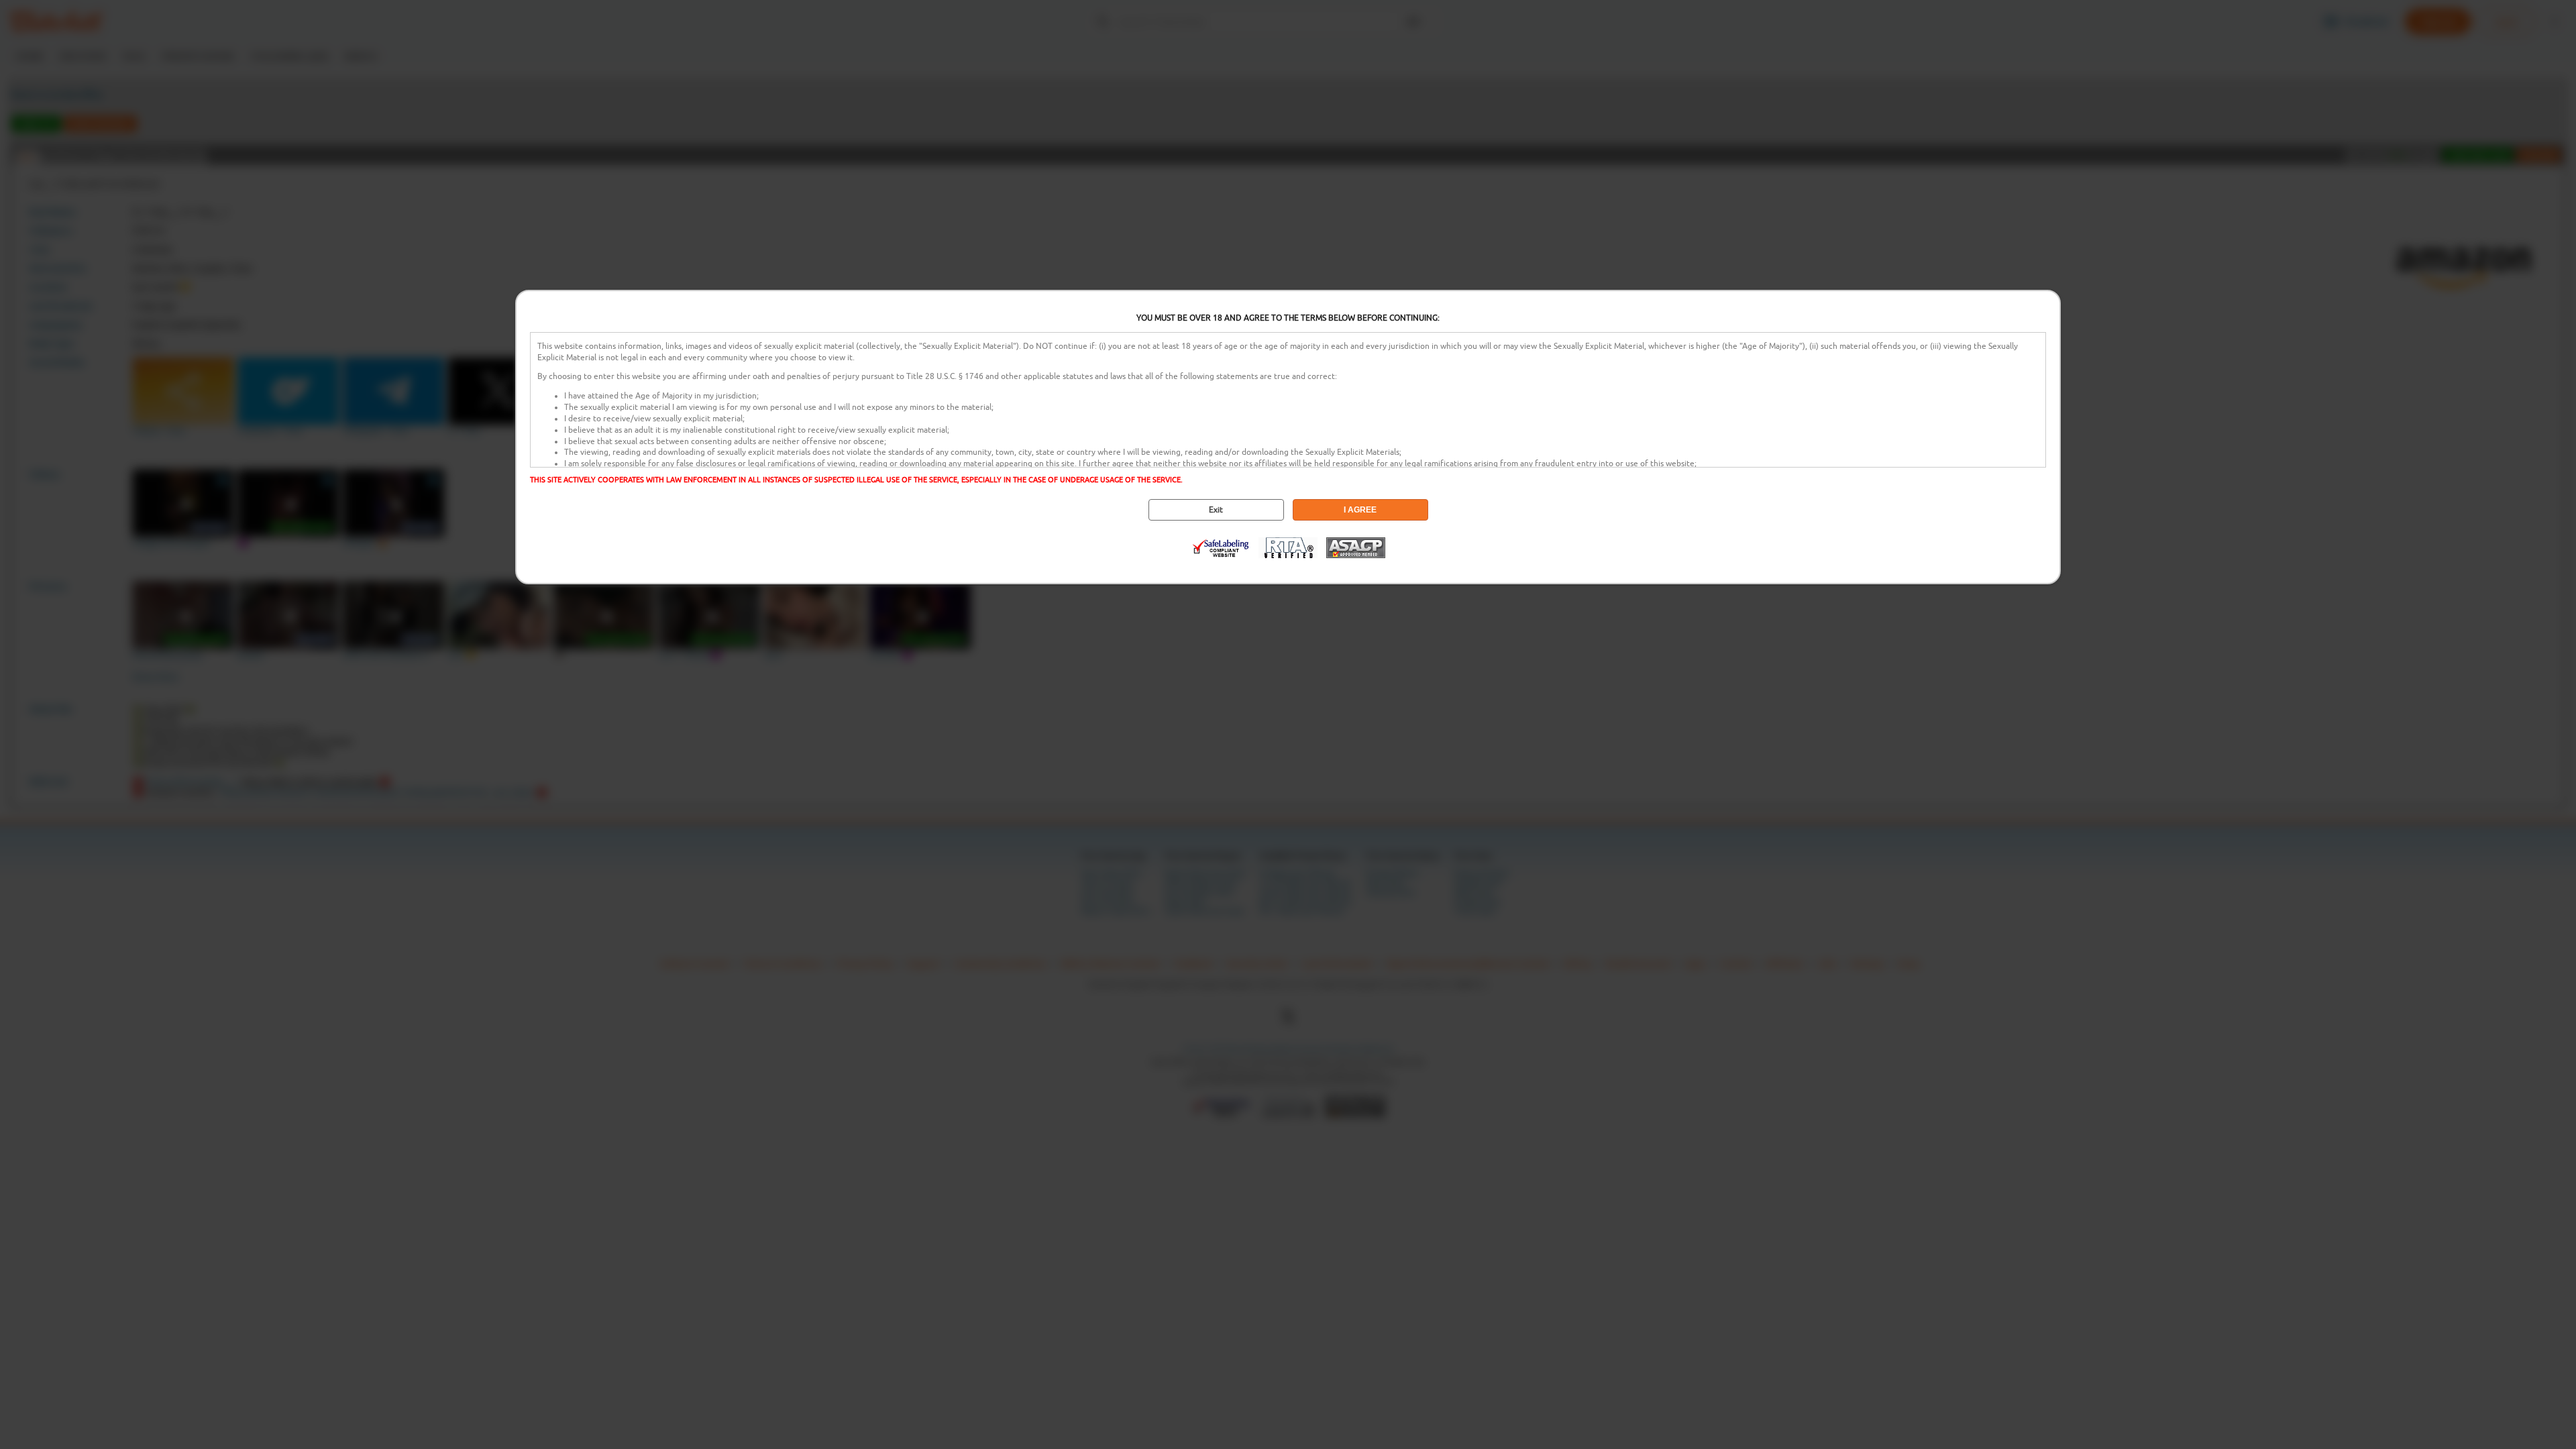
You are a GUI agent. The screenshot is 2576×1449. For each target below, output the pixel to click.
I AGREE (1360, 510)
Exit (1216, 510)
